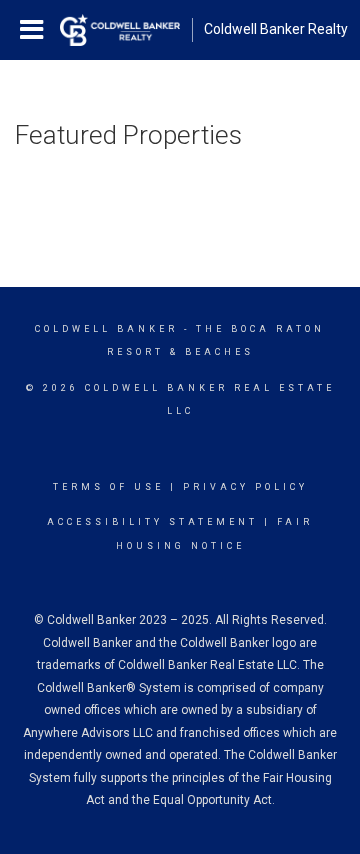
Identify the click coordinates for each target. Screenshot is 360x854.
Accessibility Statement (152, 522)
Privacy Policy (245, 487)
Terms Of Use (108, 487)
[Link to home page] (120, 30)
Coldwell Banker (106, 329)
